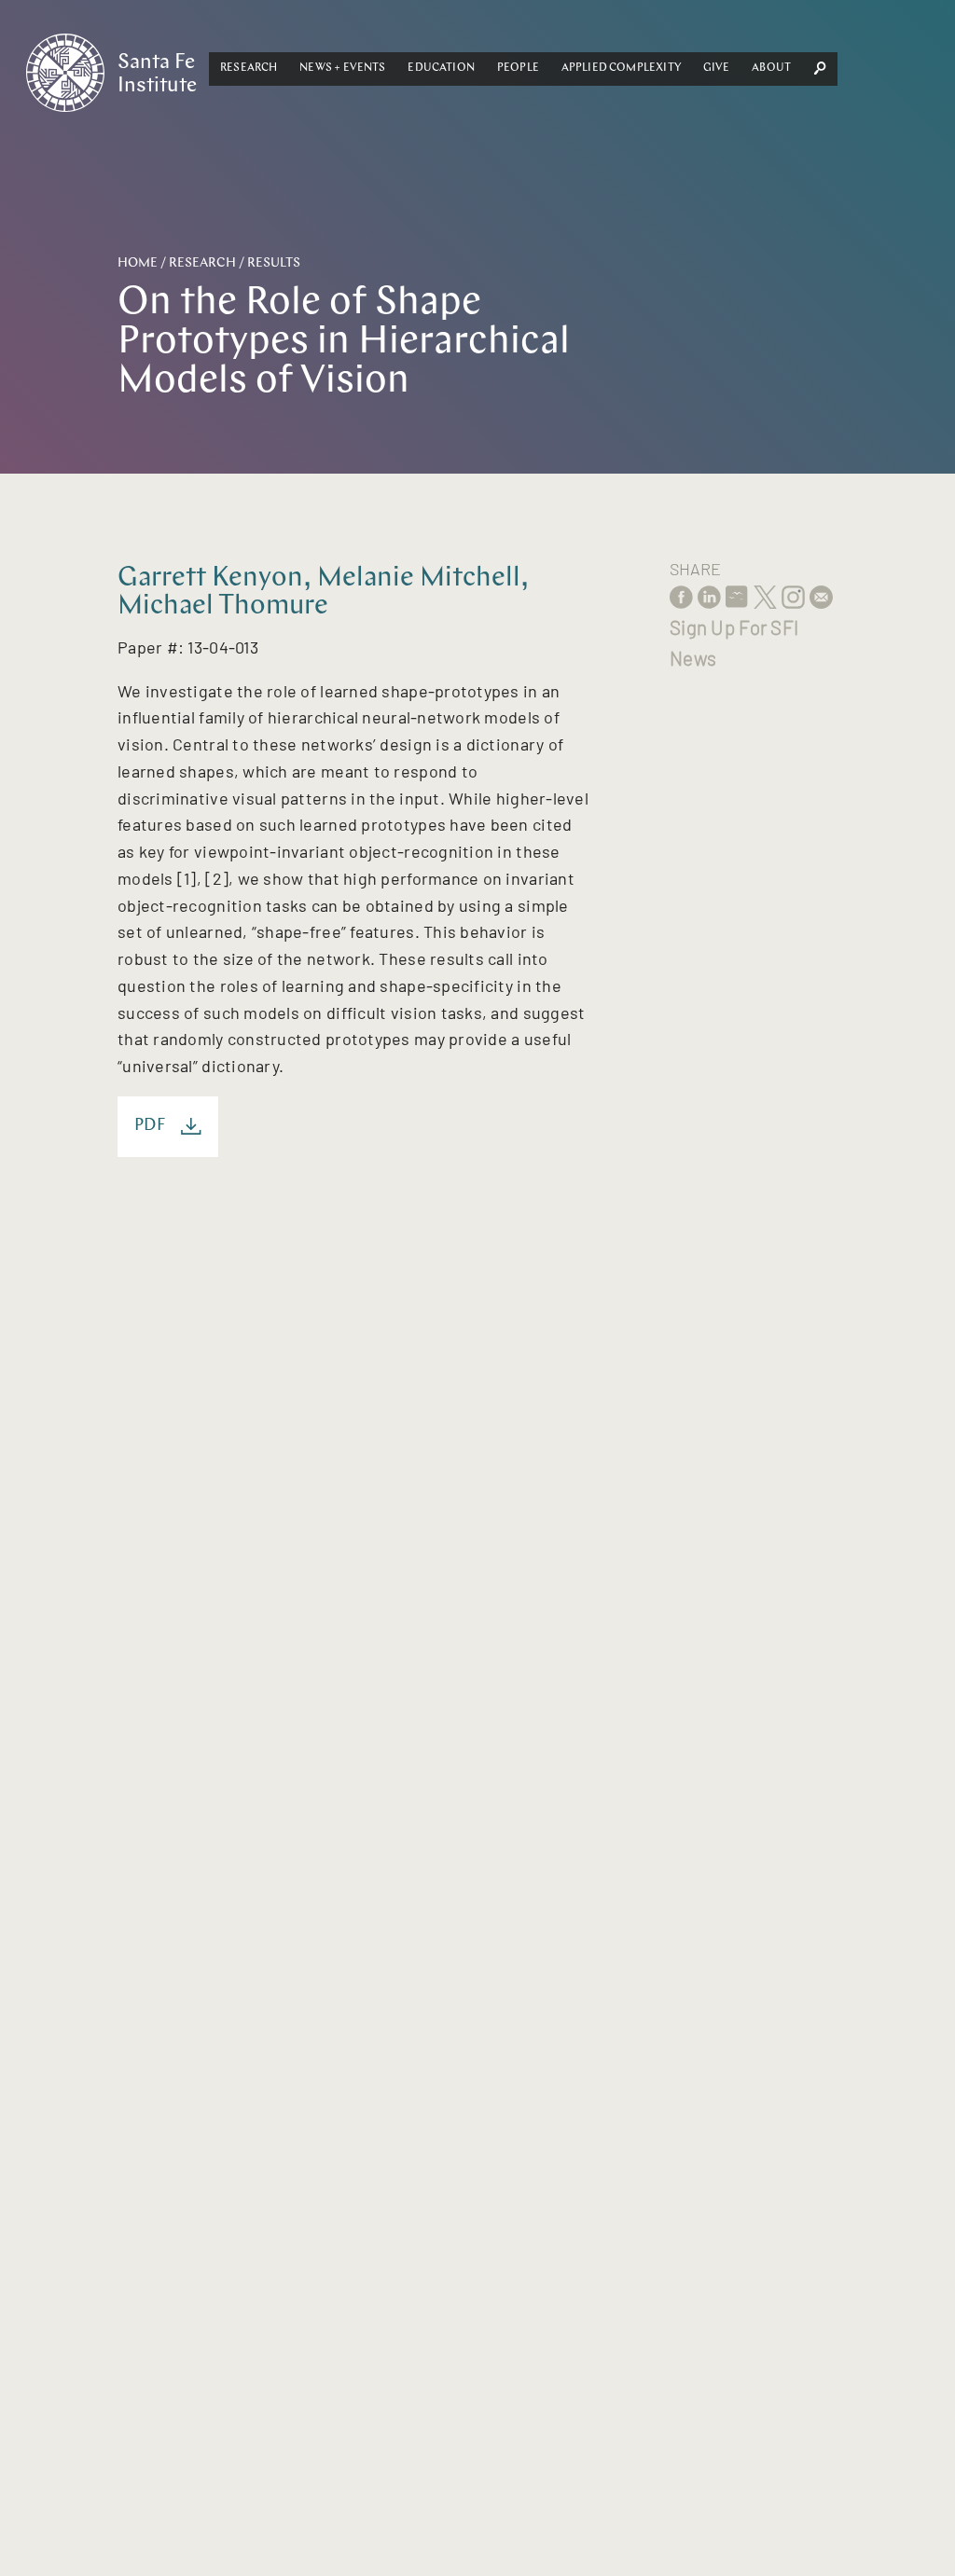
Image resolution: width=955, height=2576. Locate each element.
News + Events (342, 68)
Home (138, 263)
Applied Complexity (621, 68)
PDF (150, 1126)
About (771, 68)
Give (717, 68)
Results (274, 263)
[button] (249, 69)
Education (441, 68)
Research (249, 68)
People (518, 68)
